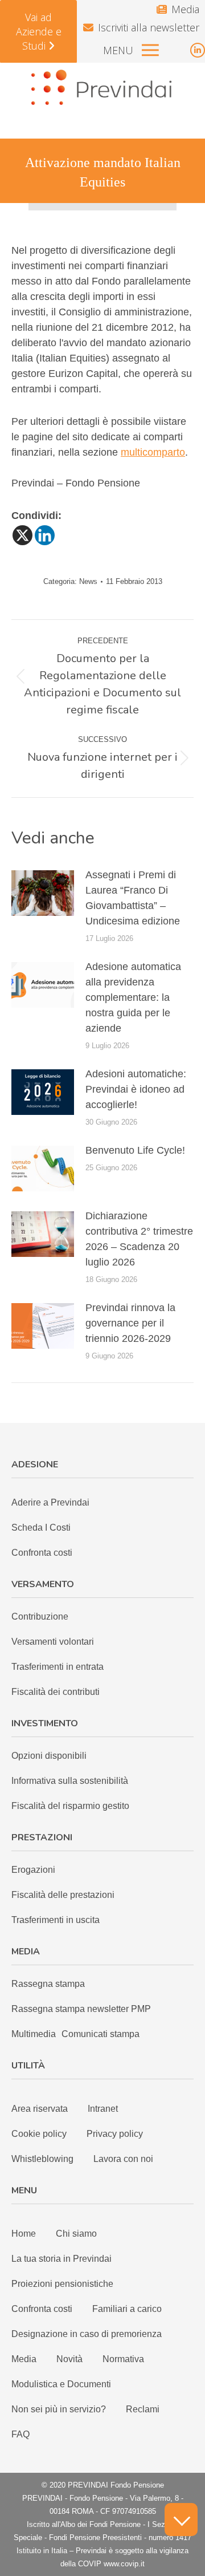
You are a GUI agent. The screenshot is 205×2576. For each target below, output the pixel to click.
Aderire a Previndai (50, 1502)
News (88, 581)
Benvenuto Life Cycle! (135, 1150)
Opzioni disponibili (49, 1756)
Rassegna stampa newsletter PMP (81, 2009)
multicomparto (153, 452)
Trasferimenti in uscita (56, 1920)
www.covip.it (124, 2564)
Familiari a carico (127, 2309)
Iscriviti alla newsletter (149, 27)
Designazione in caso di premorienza (87, 2334)
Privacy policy (115, 2134)
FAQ (20, 2434)
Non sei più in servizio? (59, 2409)
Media (185, 9)
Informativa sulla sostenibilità (70, 1781)
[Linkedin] (45, 535)
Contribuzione (40, 1616)
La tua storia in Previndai (61, 2259)
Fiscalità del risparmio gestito (70, 1806)
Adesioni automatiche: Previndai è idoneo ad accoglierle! (136, 1089)
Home (24, 2234)
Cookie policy (39, 2134)
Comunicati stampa (101, 2034)
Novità (69, 2359)
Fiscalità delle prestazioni (63, 1895)
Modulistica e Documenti (61, 2384)
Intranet (103, 2109)
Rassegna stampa (48, 1984)
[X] (22, 535)
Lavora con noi (123, 2159)
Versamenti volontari (53, 1642)
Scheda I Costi (41, 1528)
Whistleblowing (42, 2159)
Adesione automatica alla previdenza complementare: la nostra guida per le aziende (133, 997)
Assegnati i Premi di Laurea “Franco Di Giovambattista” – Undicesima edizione (133, 898)
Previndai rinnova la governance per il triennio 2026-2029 (130, 1323)
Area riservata (40, 2109)
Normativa (123, 2359)
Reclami (143, 2409)
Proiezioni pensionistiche (62, 2284)
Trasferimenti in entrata (58, 1667)
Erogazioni (33, 1870)
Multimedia (34, 2034)
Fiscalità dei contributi (56, 1692)
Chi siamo (76, 2234)
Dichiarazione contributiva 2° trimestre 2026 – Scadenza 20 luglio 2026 (139, 1239)
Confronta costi (42, 1553)
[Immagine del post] (43, 893)
